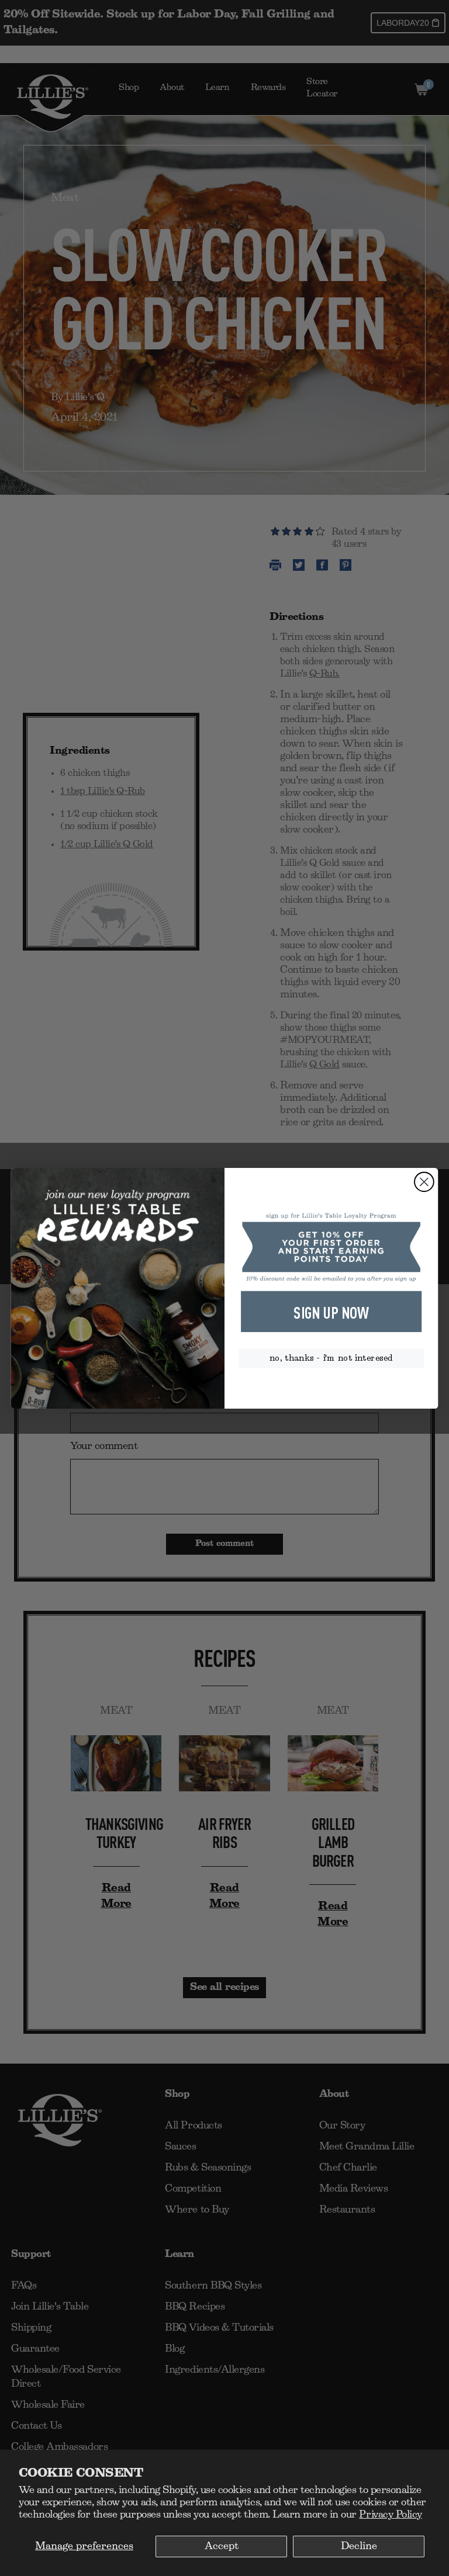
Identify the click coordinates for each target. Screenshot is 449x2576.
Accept (222, 2546)
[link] (331, 1247)
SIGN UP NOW (331, 1312)
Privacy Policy (390, 2515)
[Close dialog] (424, 1182)
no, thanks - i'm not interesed (331, 1358)
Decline (359, 2546)
